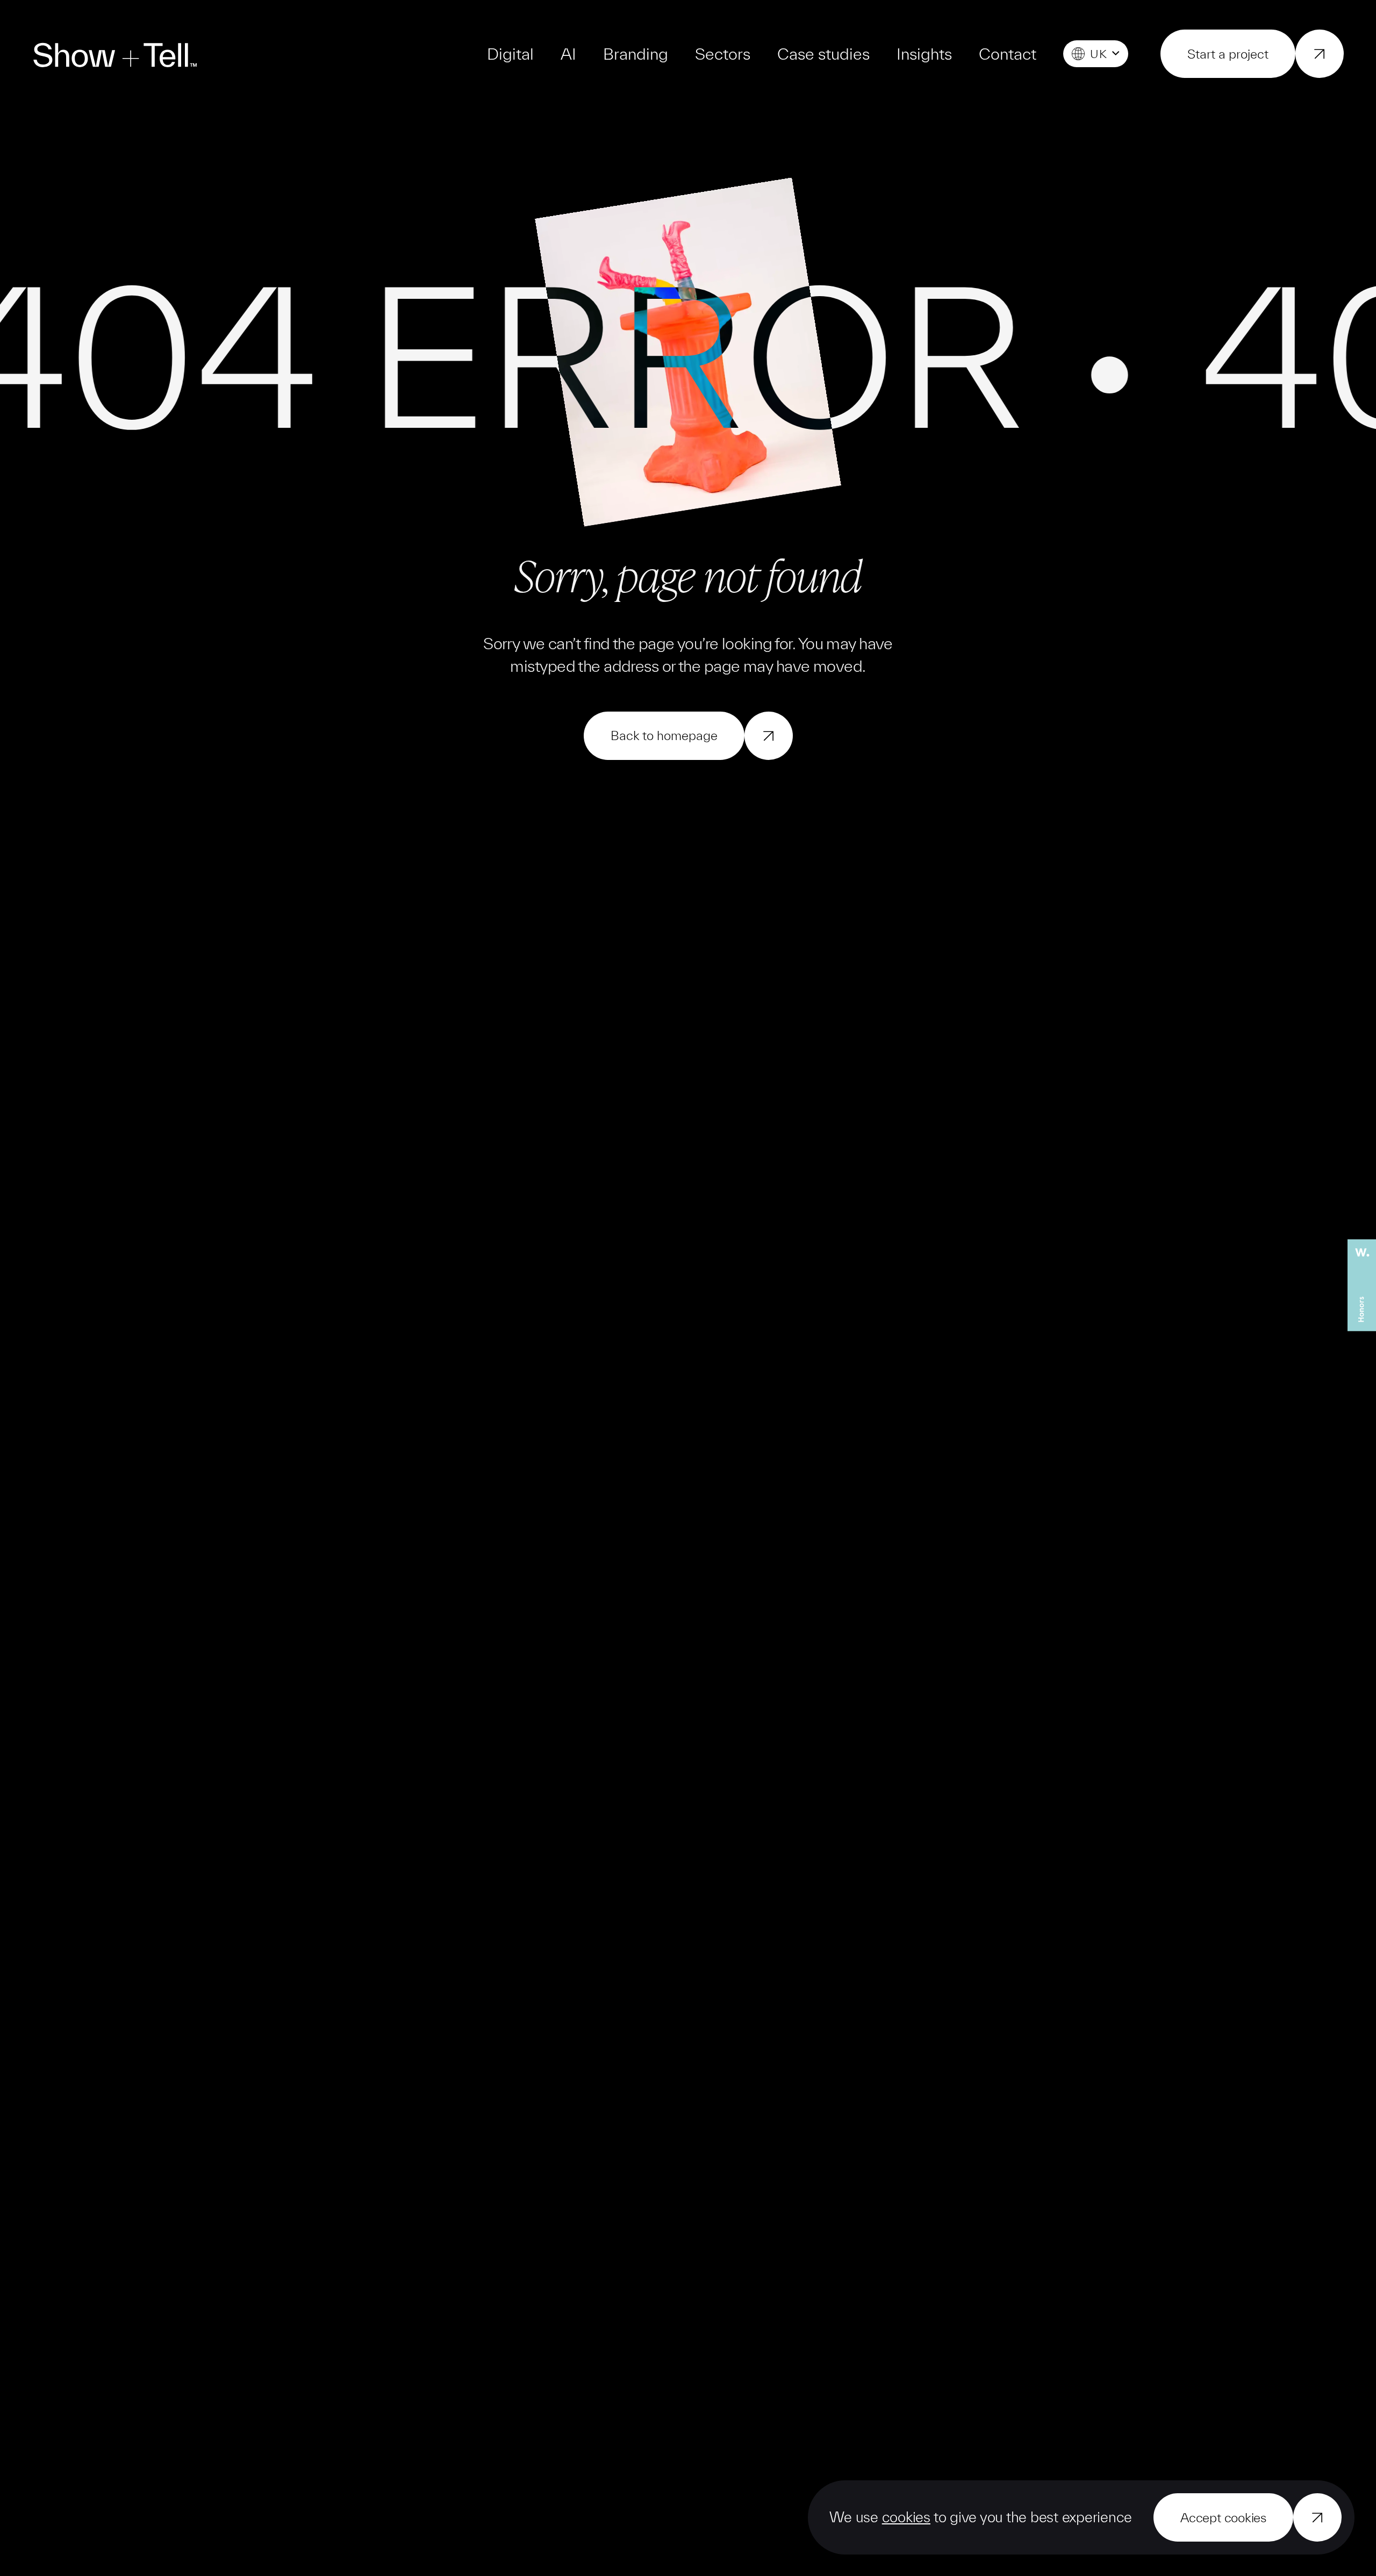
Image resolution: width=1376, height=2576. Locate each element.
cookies (906, 2517)
